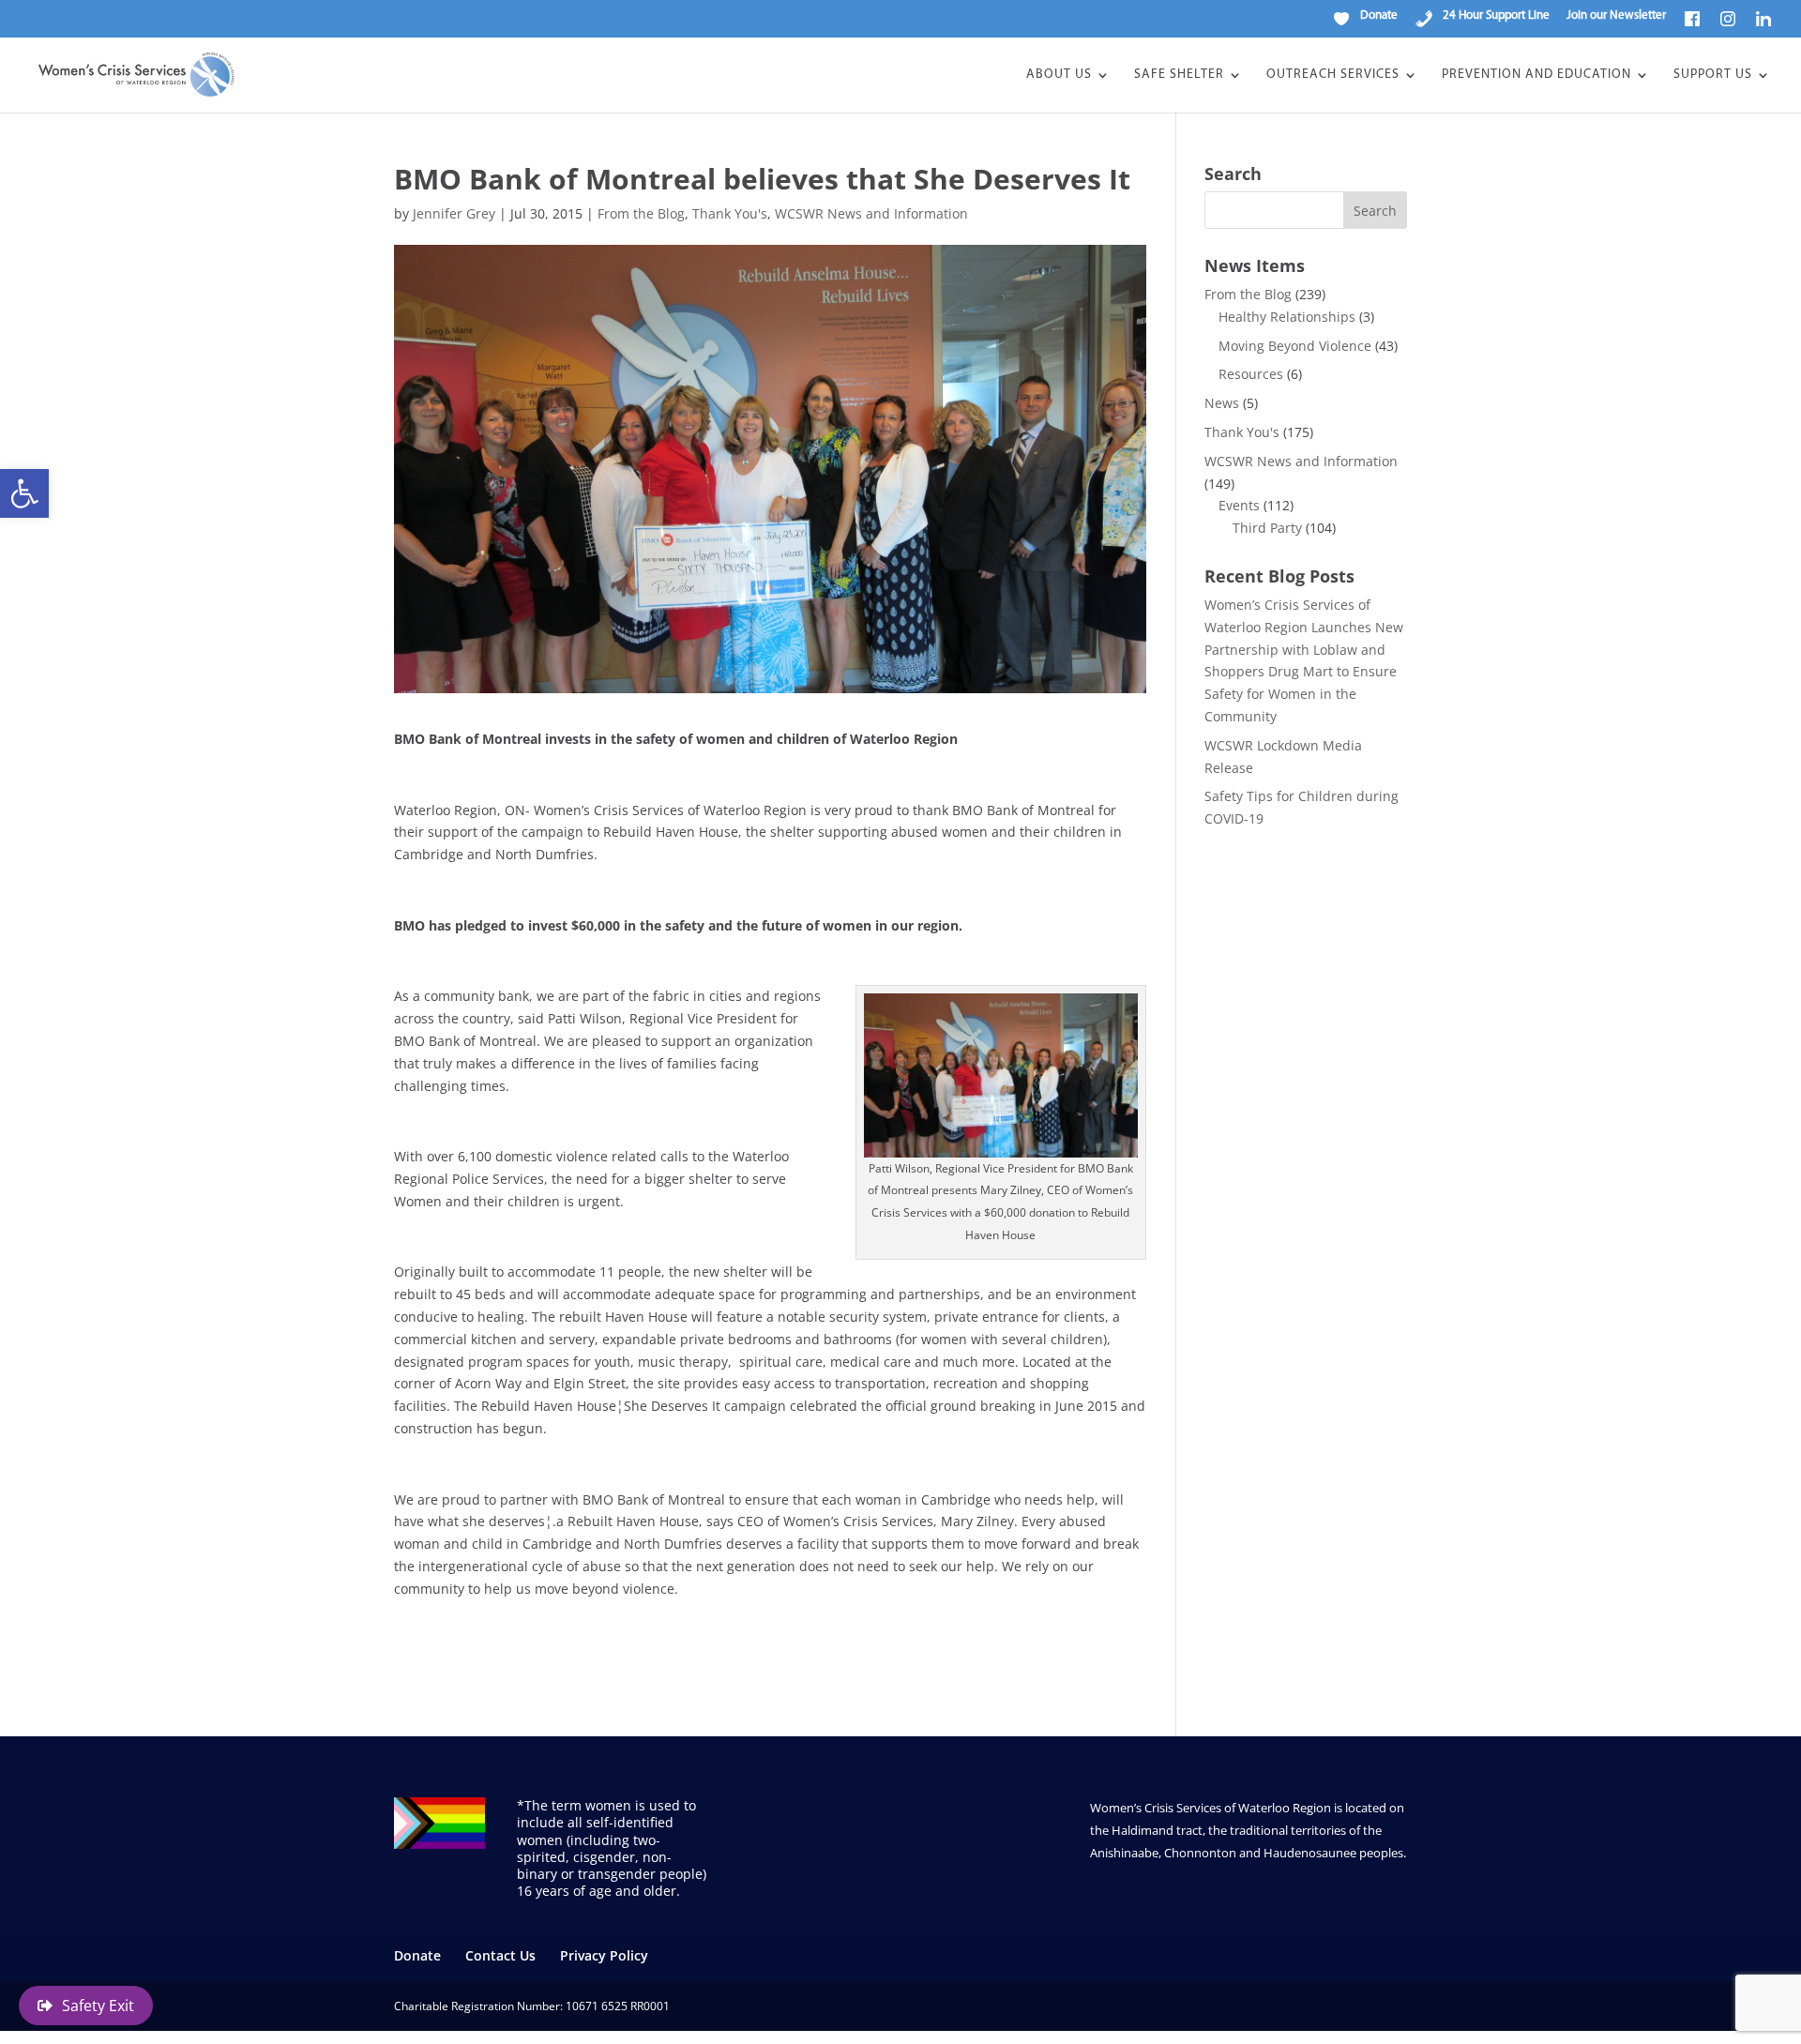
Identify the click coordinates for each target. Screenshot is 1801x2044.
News (1222, 403)
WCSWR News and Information (871, 213)
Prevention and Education (1536, 75)
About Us (1059, 75)
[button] (24, 493)
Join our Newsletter (1616, 15)
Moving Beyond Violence (1295, 346)
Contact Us (500, 1955)
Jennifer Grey (454, 213)
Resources (1251, 374)
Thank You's (730, 213)
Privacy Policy (604, 1955)
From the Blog (641, 213)
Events (1239, 505)
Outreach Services (1333, 75)
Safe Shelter (1179, 75)
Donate (417, 1955)
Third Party (1267, 528)
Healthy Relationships (1287, 317)
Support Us (1713, 75)
